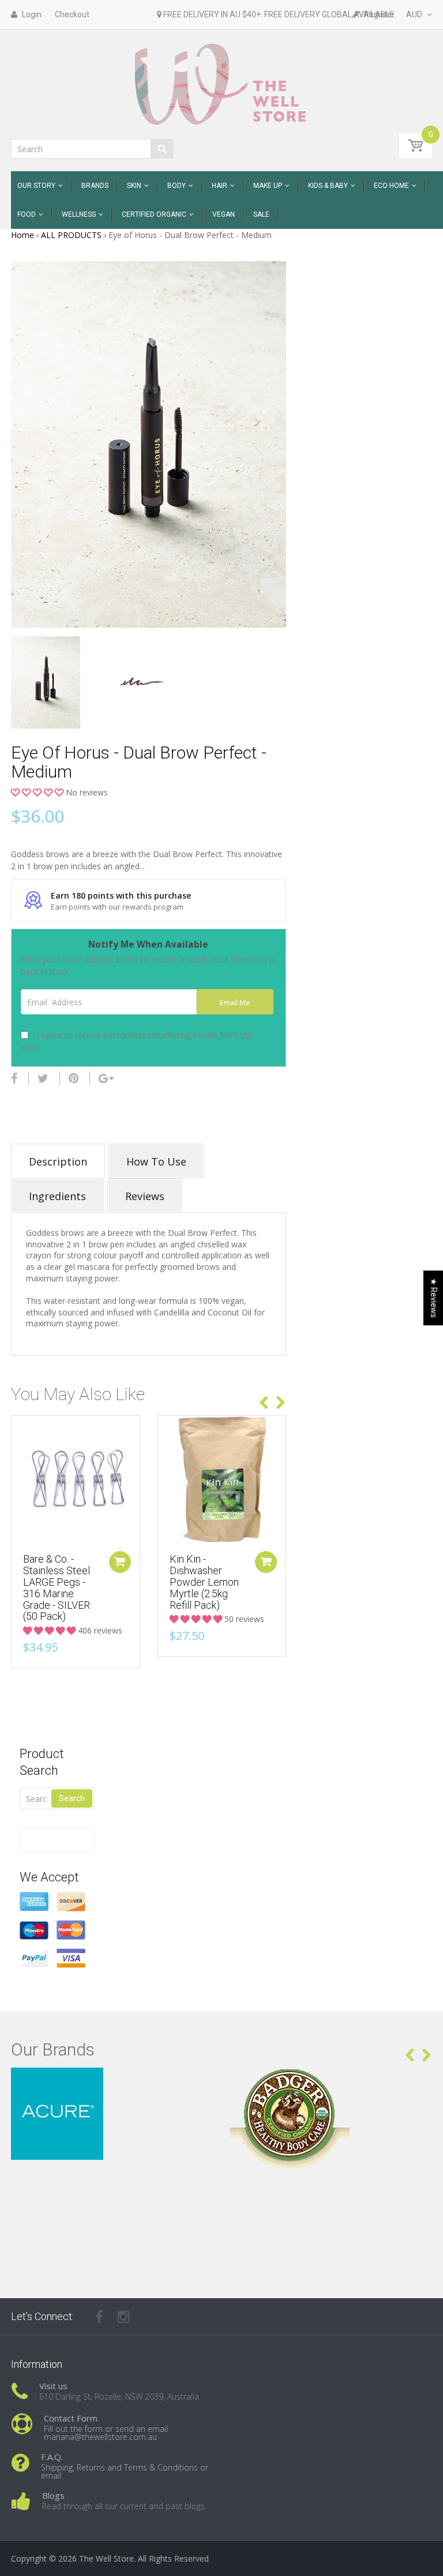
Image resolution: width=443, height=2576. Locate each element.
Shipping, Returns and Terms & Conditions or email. (125, 2471)
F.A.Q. (52, 2457)
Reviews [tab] (145, 1196)
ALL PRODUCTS (71, 235)
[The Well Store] (222, 83)
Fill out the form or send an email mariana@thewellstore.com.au (106, 2433)
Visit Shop (112, 2082)
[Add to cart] (120, 1562)
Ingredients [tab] (57, 1196)
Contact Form (71, 2418)
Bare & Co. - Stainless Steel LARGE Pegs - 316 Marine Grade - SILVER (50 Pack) (57, 1587)
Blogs (53, 2495)
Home (22, 235)
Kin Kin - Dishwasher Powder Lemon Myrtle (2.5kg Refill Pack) (204, 1582)
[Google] (106, 1078)
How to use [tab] (156, 1161)
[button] (38, 792)
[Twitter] (43, 1078)
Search (72, 1798)
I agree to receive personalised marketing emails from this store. (137, 1041)
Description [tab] (58, 1161)
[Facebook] (14, 1078)
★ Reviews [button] (434, 1298)
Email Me (235, 1003)
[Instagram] (124, 2317)
